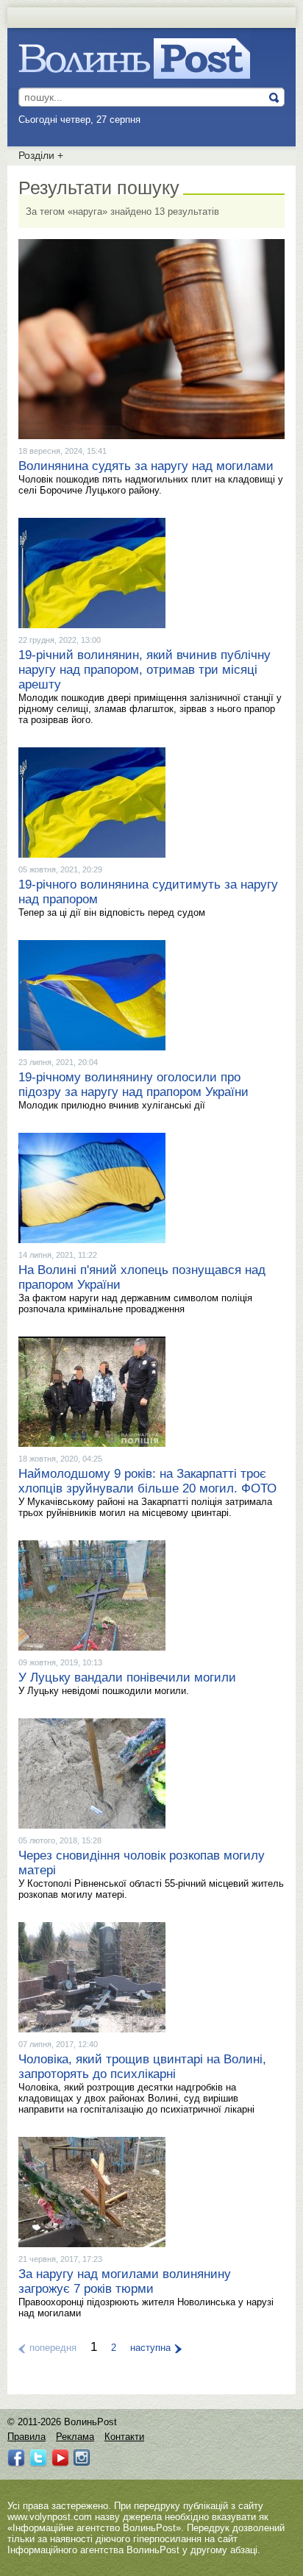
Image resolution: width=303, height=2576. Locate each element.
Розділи (41, 155)
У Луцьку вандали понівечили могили (127, 1677)
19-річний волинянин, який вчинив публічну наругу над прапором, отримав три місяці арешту (145, 670)
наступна (150, 2348)
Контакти (124, 2437)
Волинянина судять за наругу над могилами (146, 466)
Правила (26, 2437)
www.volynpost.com (50, 2517)
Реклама (75, 2437)
